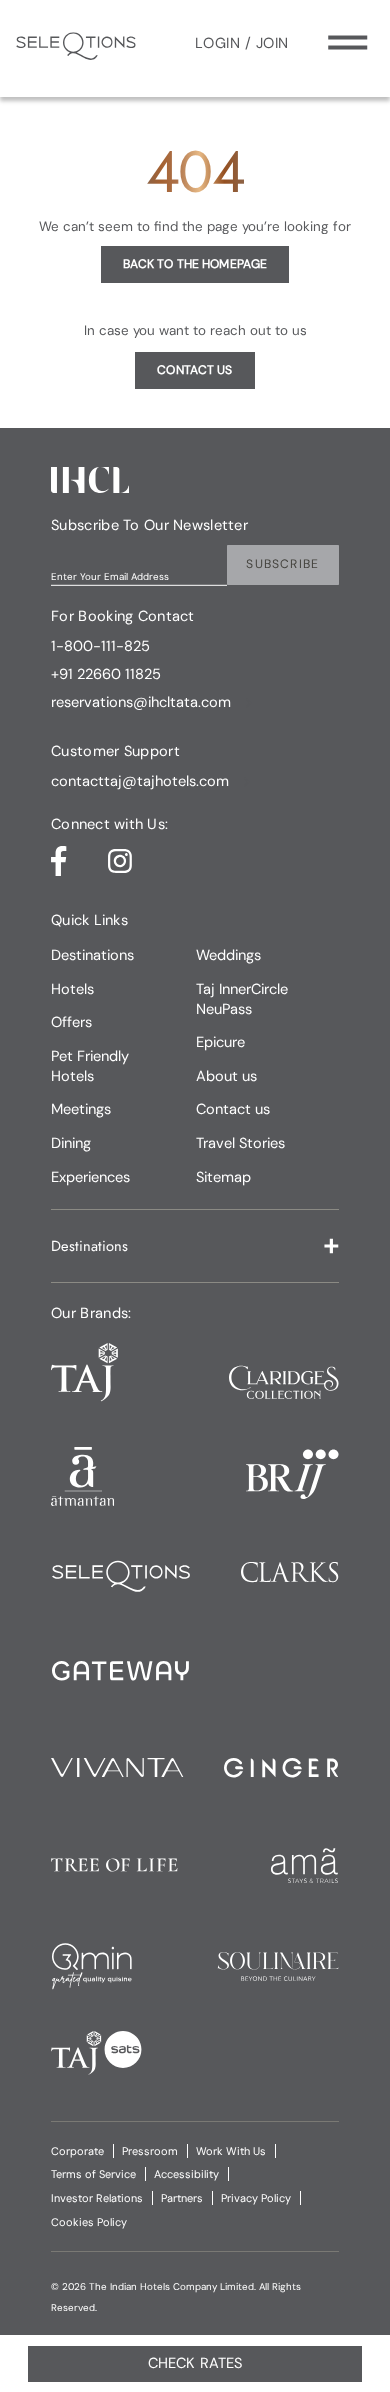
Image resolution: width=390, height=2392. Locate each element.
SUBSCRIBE (282, 564)
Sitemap (223, 1177)
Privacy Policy (256, 2198)
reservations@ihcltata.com (141, 703)
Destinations (92, 955)
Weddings (228, 955)
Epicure (220, 1042)
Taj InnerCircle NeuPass (242, 999)
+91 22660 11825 (106, 675)
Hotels (72, 989)
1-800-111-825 (100, 647)
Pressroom (150, 2151)
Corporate (77, 2151)
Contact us (233, 1109)
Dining (71, 1143)
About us (226, 1076)
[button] (195, 1246)
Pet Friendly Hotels (90, 1066)
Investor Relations (97, 2198)
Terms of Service (93, 2174)
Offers (71, 1022)
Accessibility (186, 2174)
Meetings (81, 1109)
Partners (182, 2198)
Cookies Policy (89, 2222)
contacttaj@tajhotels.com (140, 782)
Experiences (90, 1177)
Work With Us (231, 2151)
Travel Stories (240, 1143)
